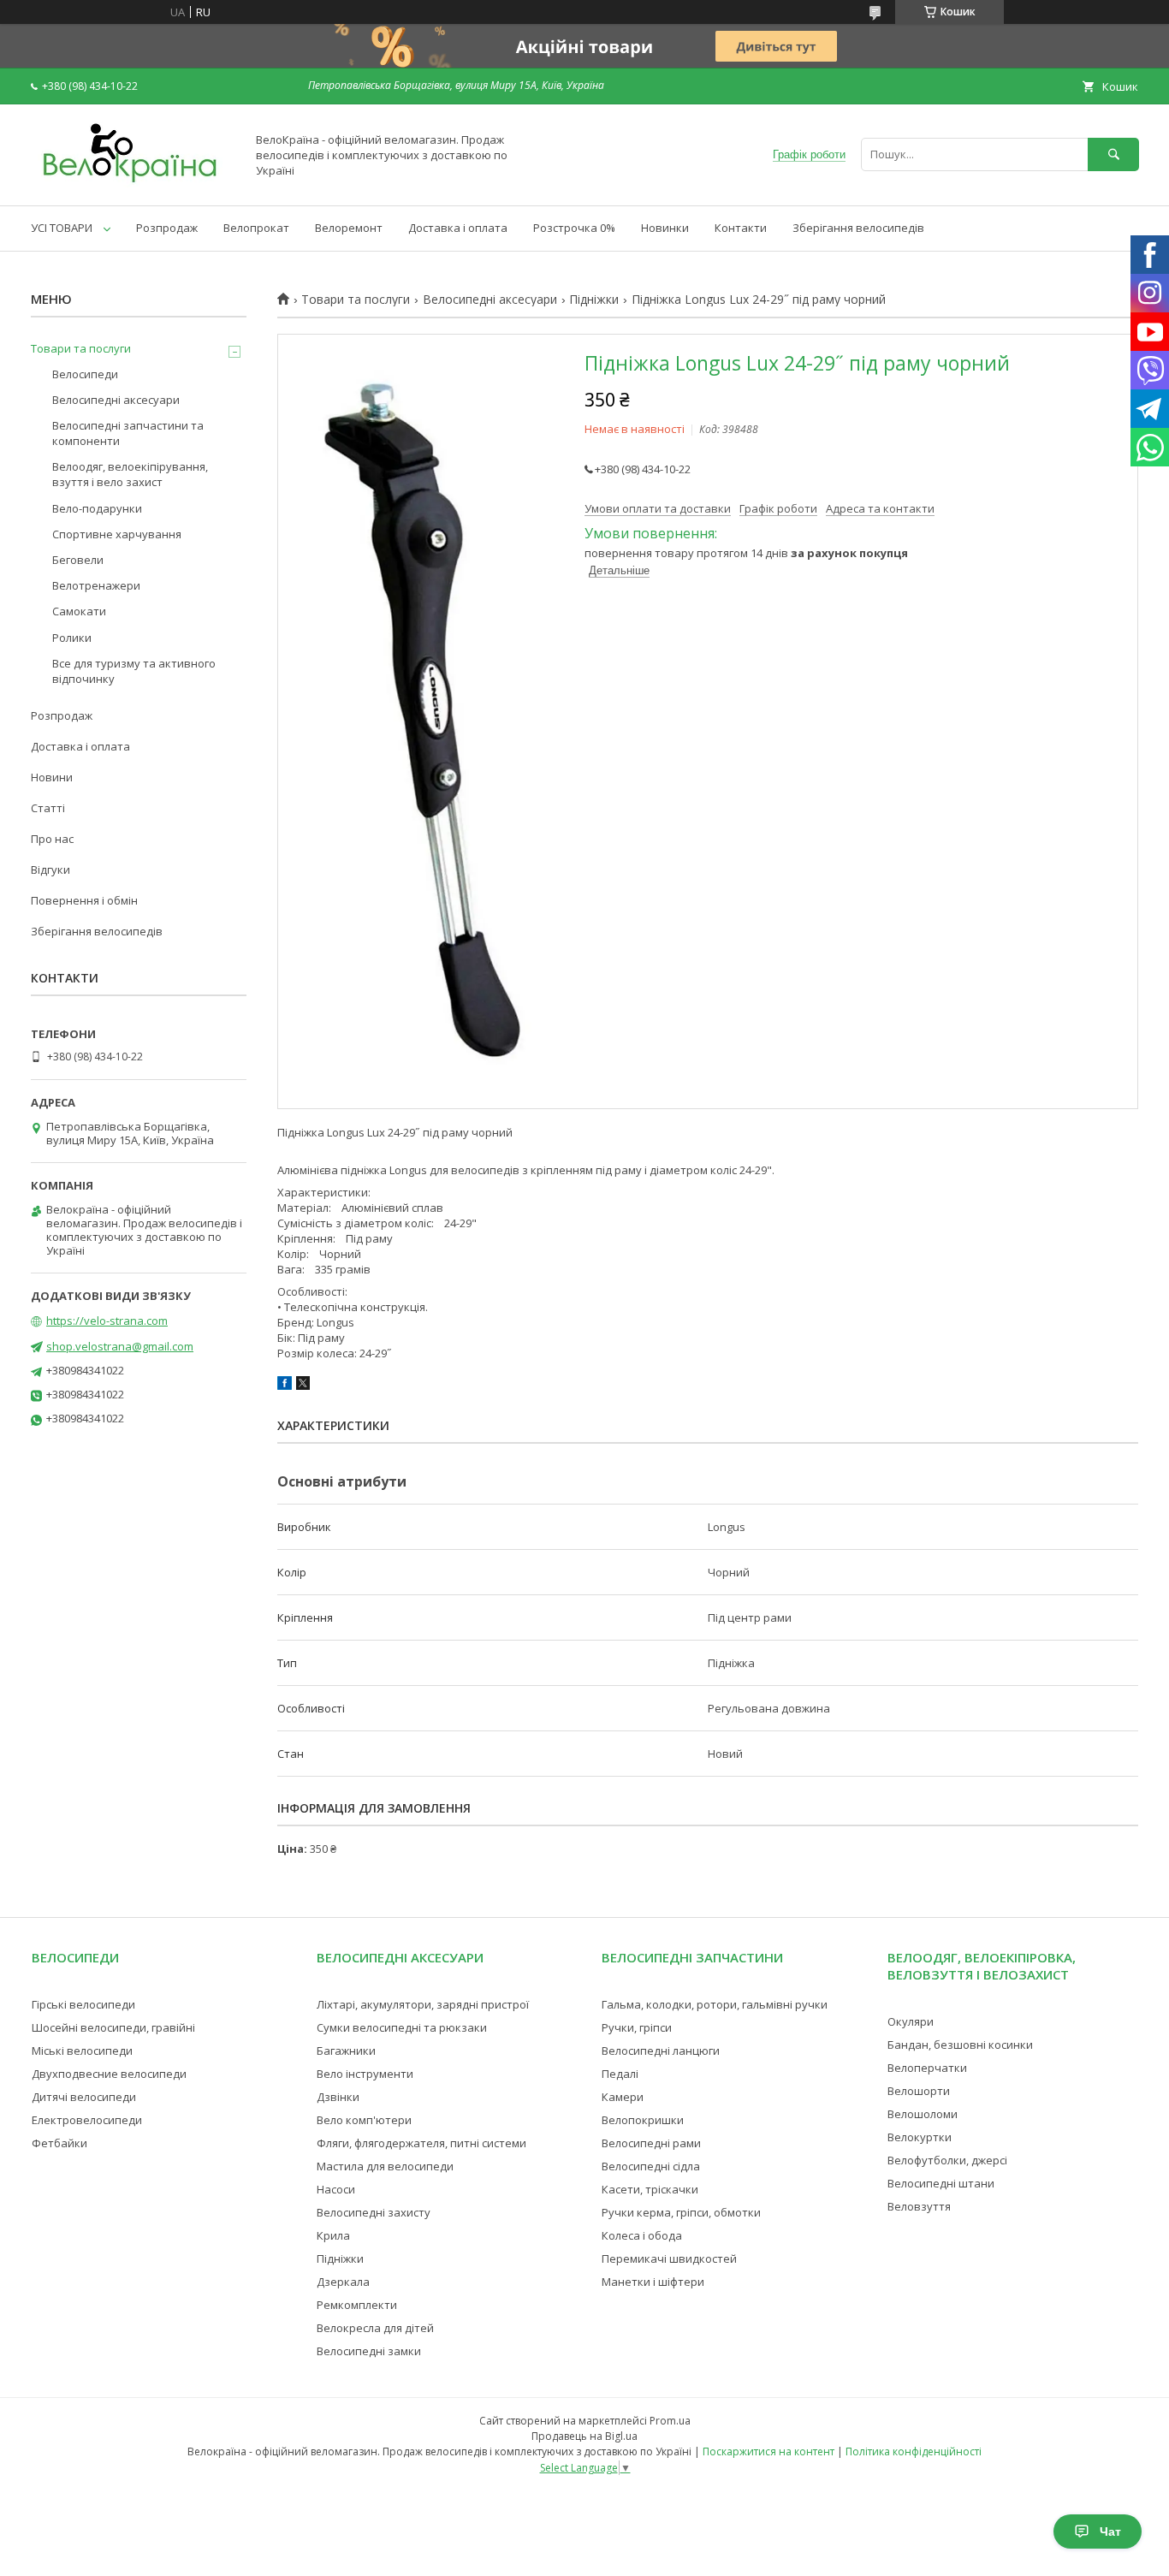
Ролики (72, 638)
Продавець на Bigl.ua (584, 2436)
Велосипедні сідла (651, 2166)
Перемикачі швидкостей (669, 2258)
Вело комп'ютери (364, 2120)
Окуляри (911, 2021)
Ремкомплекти (357, 2305)
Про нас (52, 839)
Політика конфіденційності (914, 2451)
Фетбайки (59, 2143)
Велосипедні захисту (374, 2212)
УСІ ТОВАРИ (62, 228)
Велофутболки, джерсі (947, 2160)
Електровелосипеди (87, 2120)
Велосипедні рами (651, 2143)
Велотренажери (96, 585)
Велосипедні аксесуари (490, 300)
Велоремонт (349, 228)
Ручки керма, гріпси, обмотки (681, 2212)
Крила (333, 2235)
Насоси (336, 2189)
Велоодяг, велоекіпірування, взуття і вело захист (130, 474)
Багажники (346, 2051)
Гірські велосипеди (83, 2004)
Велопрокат (256, 228)
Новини (52, 777)
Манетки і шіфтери (653, 2282)
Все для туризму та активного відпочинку (134, 671)
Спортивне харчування (117, 534)
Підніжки (594, 300)
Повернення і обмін (84, 900)
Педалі (620, 2074)
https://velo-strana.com (107, 1321)
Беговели (78, 560)
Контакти (741, 228)
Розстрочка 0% (574, 228)
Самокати (79, 611)
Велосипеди (85, 374)
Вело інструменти (365, 2074)
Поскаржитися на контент (768, 2451)
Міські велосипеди (82, 2051)
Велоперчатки (927, 2068)
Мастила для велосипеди (385, 2166)
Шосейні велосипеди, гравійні (113, 2027)
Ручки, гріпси (637, 2027)
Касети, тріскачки (650, 2189)
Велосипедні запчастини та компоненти (128, 433)
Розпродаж (167, 228)
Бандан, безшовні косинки (960, 2045)
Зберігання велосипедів (858, 228)
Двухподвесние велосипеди (109, 2074)
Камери (623, 2097)
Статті (48, 808)
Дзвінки (338, 2097)
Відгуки (50, 870)
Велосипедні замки (369, 2351)
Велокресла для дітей (375, 2328)
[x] (303, 1386)
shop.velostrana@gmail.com (120, 1346)
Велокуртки (920, 2137)
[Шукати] (1113, 154)
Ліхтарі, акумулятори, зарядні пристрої (423, 2004)
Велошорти (919, 2091)
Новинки (665, 228)
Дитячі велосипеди (84, 2097)
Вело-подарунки (97, 508)
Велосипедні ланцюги (661, 2051)
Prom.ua (670, 2421)
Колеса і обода (642, 2235)
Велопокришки (643, 2120)
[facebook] (285, 1386)
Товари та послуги (356, 300)
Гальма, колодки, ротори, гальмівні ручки (715, 2004)
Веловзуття (919, 2206)
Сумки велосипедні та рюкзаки (402, 2027)
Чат (1110, 2531)
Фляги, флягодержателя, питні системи (421, 2143)
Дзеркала (343, 2282)
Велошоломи (923, 2114)
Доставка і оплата (458, 228)
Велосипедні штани (941, 2183)
